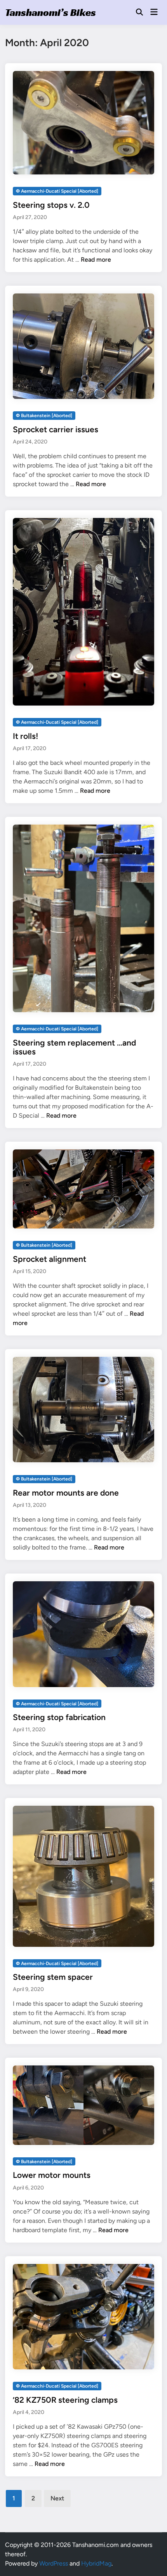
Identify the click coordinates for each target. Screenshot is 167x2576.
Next (57, 2498)
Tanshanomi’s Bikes (50, 12)
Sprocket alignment (50, 1259)
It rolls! (25, 736)
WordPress (54, 2563)
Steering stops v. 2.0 (51, 205)
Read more (96, 260)
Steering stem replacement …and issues (74, 1047)
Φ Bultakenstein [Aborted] (44, 416)
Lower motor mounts (52, 2175)
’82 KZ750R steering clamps (65, 2400)
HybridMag (96, 2563)
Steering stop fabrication (59, 1717)
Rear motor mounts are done (66, 1493)
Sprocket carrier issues (56, 429)
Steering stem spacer (53, 1977)
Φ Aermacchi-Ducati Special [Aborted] (57, 191)
